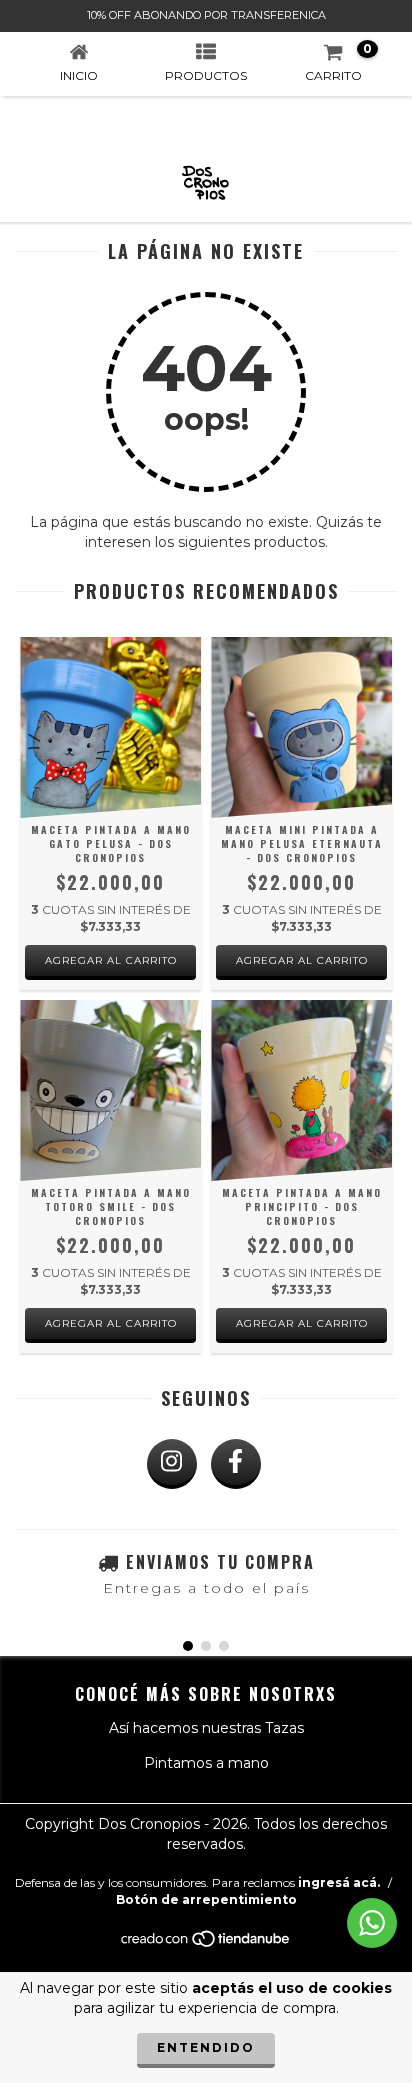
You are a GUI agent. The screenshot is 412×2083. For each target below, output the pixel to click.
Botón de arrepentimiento (206, 1899)
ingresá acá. (339, 1882)
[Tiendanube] (206, 1943)
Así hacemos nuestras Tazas (206, 1728)
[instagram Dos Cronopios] (172, 1464)
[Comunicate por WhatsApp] (372, 1923)
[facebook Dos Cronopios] (236, 1464)
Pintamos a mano (206, 1763)
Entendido (206, 2047)
